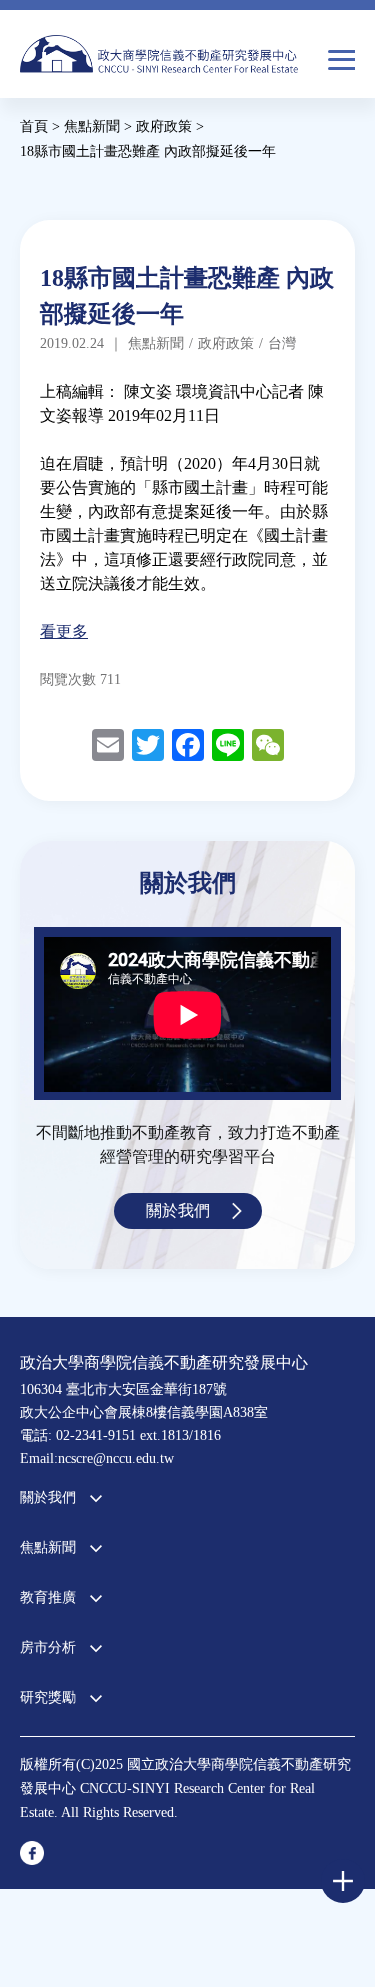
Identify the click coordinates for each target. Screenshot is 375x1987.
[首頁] (159, 60)
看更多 (64, 631)
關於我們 (178, 1210)
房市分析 (48, 1647)
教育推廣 (48, 1597)
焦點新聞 (48, 1547)
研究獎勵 (48, 1697)
